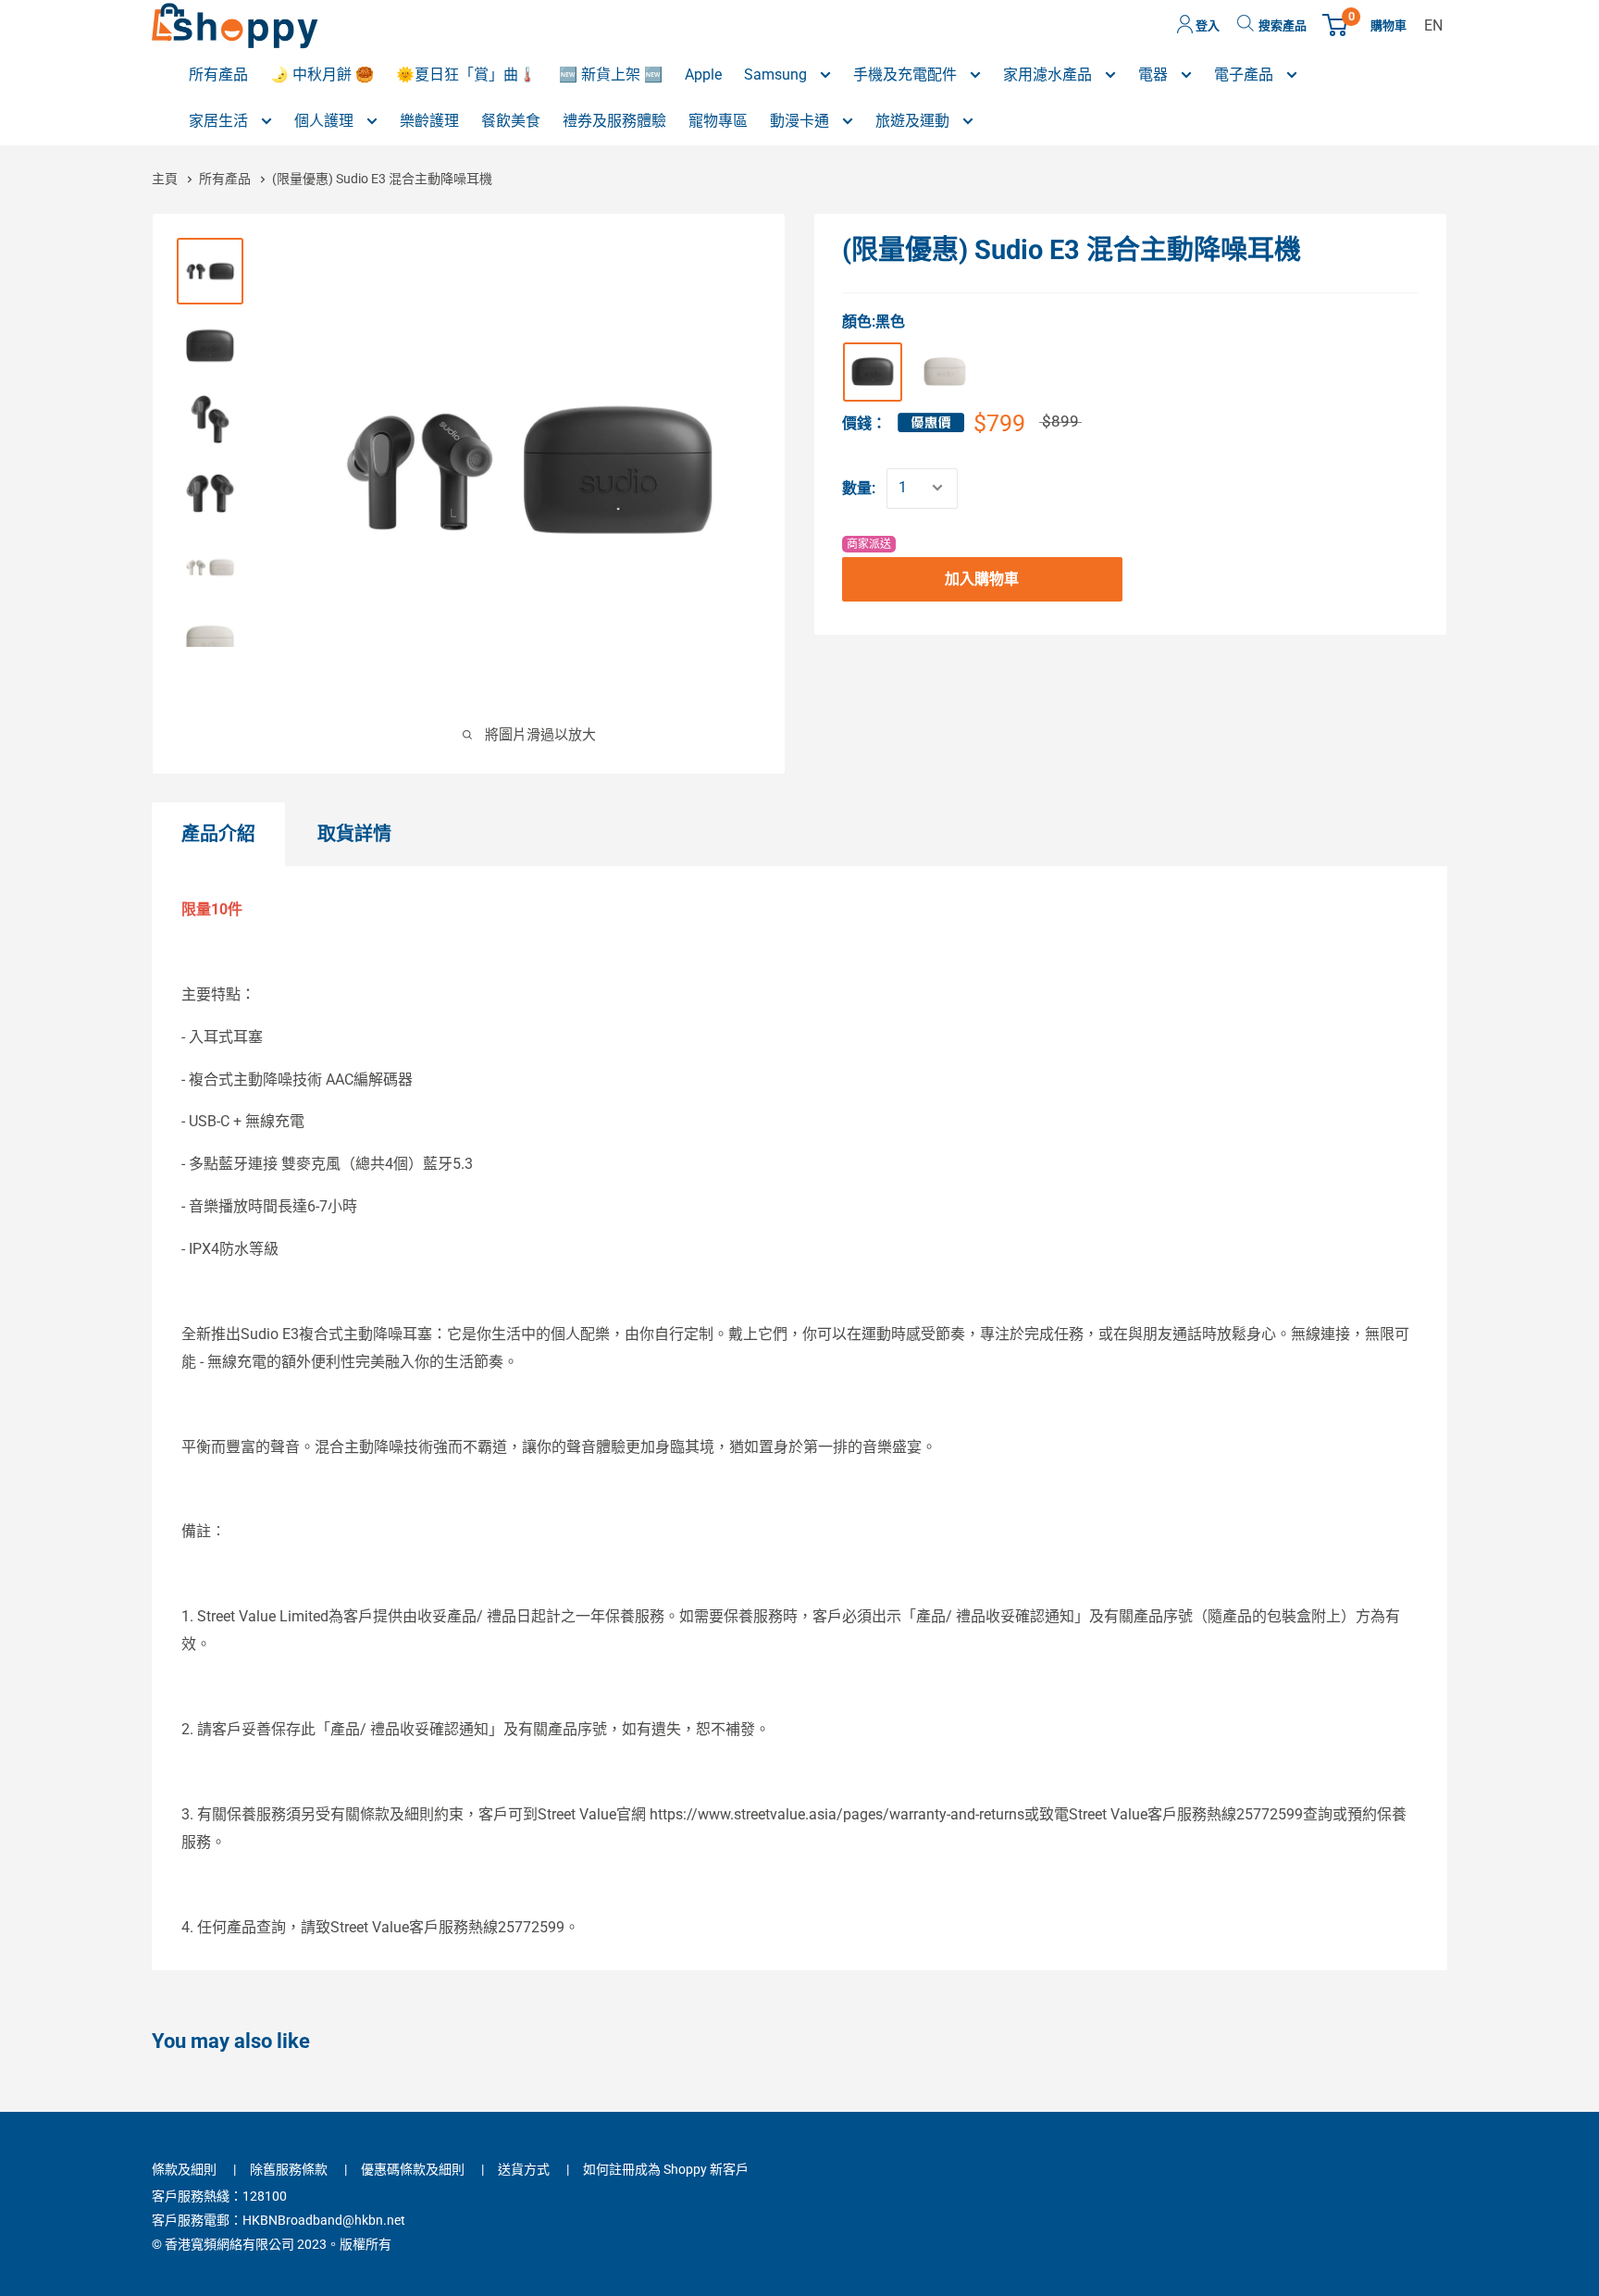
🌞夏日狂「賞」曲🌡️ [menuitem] (466, 74)
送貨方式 (524, 2169)
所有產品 (226, 179)
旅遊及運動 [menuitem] (914, 121)
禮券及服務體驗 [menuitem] (614, 121)
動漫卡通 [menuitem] (801, 121)
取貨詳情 (354, 834)
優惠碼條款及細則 (413, 2169)
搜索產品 (1283, 25)
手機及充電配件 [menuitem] (907, 74)
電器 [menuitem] (1155, 74)
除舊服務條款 (289, 2169)
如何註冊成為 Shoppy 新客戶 (666, 2169)
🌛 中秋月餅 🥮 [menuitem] (322, 74)
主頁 (166, 179)
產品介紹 (218, 834)
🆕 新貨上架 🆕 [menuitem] (611, 74)
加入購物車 (982, 578)
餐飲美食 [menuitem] (511, 121)
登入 (1206, 25)
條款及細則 (184, 2169)
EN (1433, 25)
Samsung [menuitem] (777, 74)
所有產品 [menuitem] (218, 74)
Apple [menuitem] (703, 74)
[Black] (873, 371)
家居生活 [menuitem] (220, 121)
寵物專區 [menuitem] (718, 121)
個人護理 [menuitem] (326, 121)
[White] (945, 371)
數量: (859, 487)
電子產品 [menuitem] (1246, 74)
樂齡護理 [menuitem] (429, 121)
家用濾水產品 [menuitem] (1049, 74)
